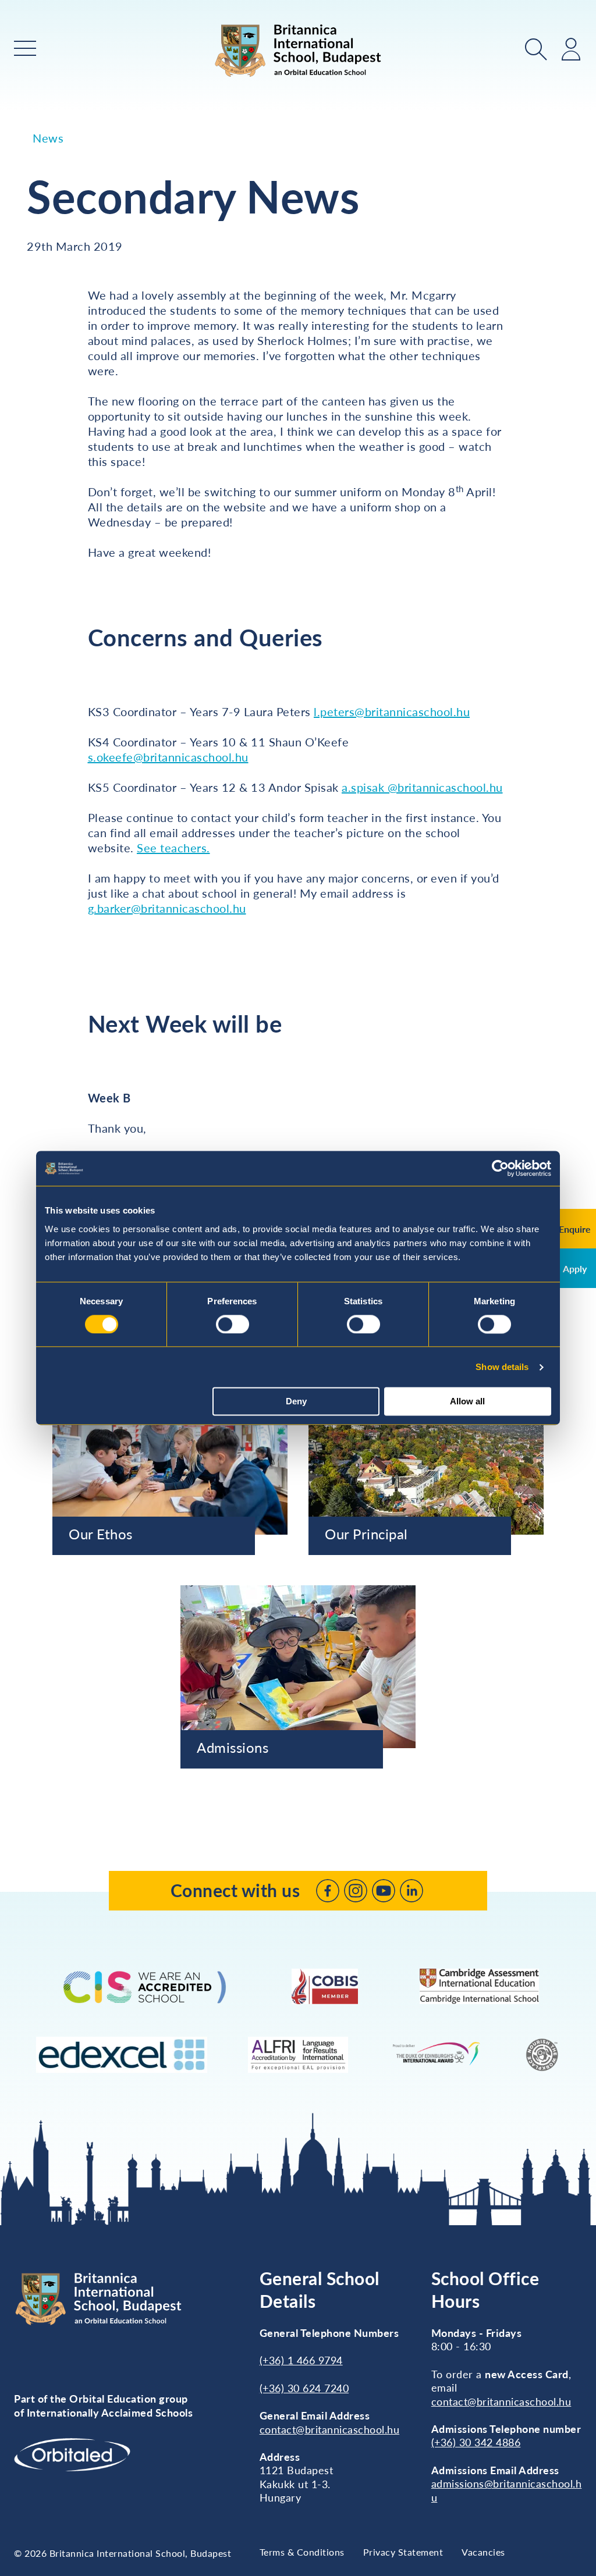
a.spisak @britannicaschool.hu (422, 787)
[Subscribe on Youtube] (384, 1891)
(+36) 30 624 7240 (304, 2388)
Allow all (467, 1402)
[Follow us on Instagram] (356, 1891)
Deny (296, 1402)
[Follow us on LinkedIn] (411, 1891)
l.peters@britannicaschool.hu (392, 711)
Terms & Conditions (302, 2552)
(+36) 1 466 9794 (301, 2360)
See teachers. (173, 848)
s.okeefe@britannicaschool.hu (168, 757)
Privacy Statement (403, 2552)
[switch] (233, 1324)
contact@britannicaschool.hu (330, 2429)
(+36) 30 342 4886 (476, 2442)
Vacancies (483, 2552)
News (48, 138)
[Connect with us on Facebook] (328, 1891)
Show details (502, 1367)
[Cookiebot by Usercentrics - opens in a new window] (500, 1168)
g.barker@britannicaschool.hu (167, 908)
